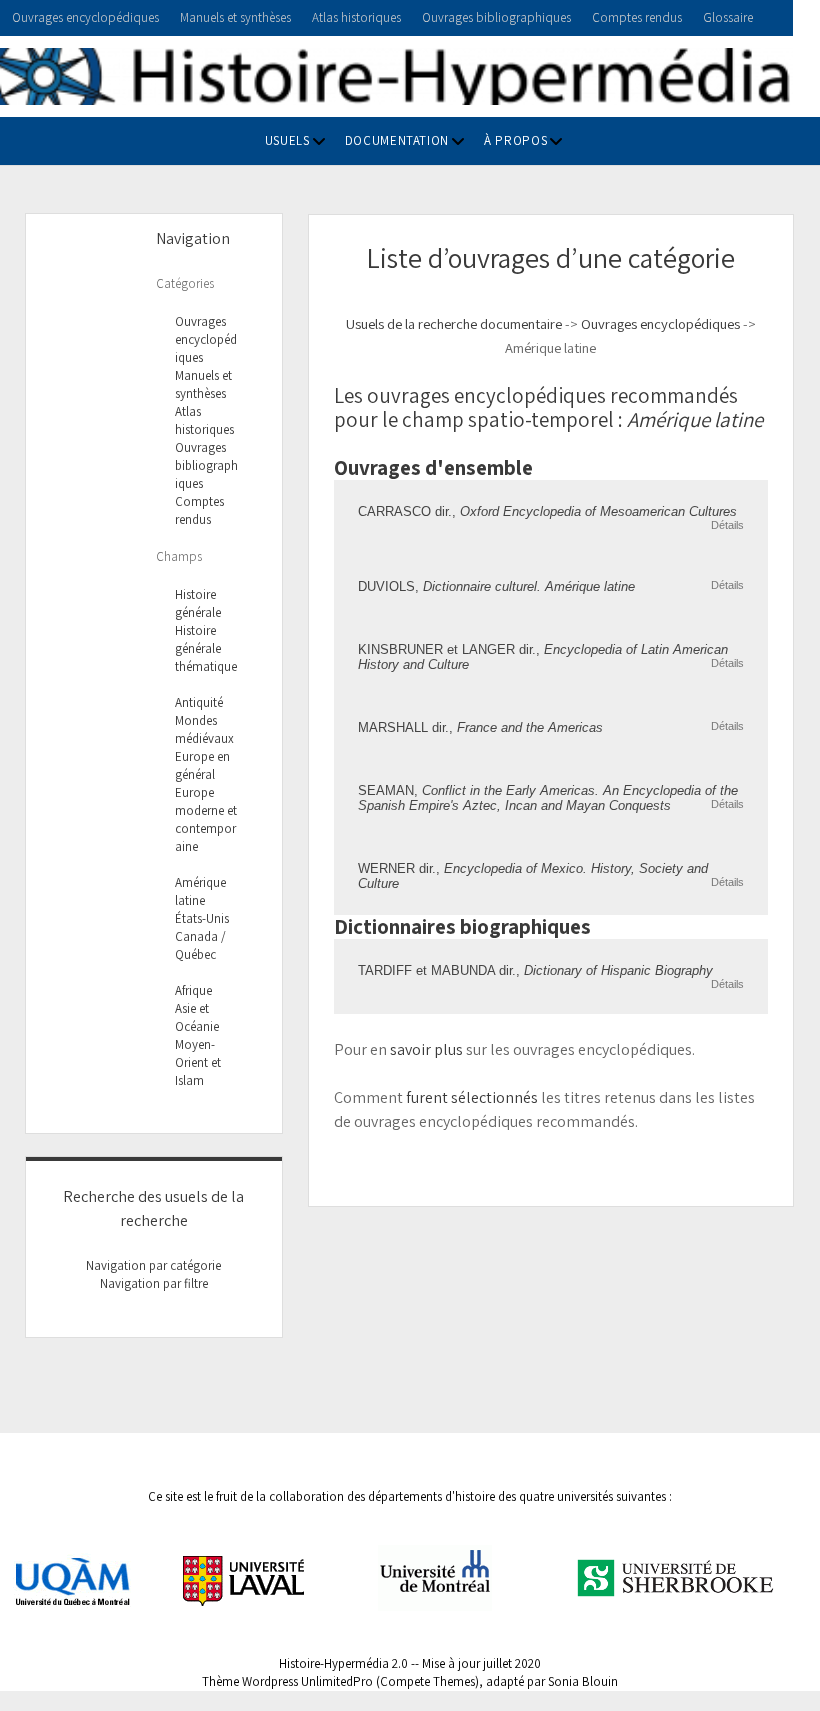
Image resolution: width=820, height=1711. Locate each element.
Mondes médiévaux (204, 729)
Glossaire (728, 17)
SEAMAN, (548, 798)
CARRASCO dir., (547, 511)
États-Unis (202, 918)
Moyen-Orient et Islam (198, 1062)
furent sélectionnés (472, 1097)
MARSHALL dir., (480, 727)
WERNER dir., (533, 876)
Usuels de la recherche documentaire (454, 323)
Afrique (193, 990)
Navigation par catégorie (153, 1265)
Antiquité (199, 702)
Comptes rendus (637, 17)
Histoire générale (198, 603)
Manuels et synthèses (235, 17)
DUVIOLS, (496, 586)
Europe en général (202, 765)
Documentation (397, 140)
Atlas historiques (356, 17)
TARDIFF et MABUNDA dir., (535, 970)
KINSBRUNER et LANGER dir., (543, 657)
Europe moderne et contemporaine (206, 819)
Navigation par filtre (154, 1283)
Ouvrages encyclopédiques (85, 17)
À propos (515, 140)
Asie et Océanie (197, 1017)
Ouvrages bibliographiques (496, 17)
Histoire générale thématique (206, 648)
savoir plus (426, 1049)
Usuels (287, 140)
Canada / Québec (200, 945)
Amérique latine (200, 891)
